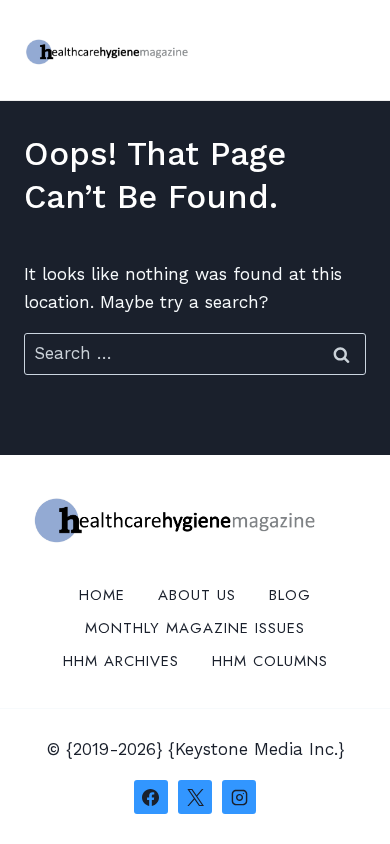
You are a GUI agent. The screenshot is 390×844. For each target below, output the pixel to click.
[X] (195, 797)
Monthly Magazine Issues (195, 628)
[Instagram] (239, 797)
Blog (290, 595)
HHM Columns (270, 661)
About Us (197, 595)
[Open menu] (347, 49)
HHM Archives (121, 661)
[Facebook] (151, 797)
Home (102, 595)
